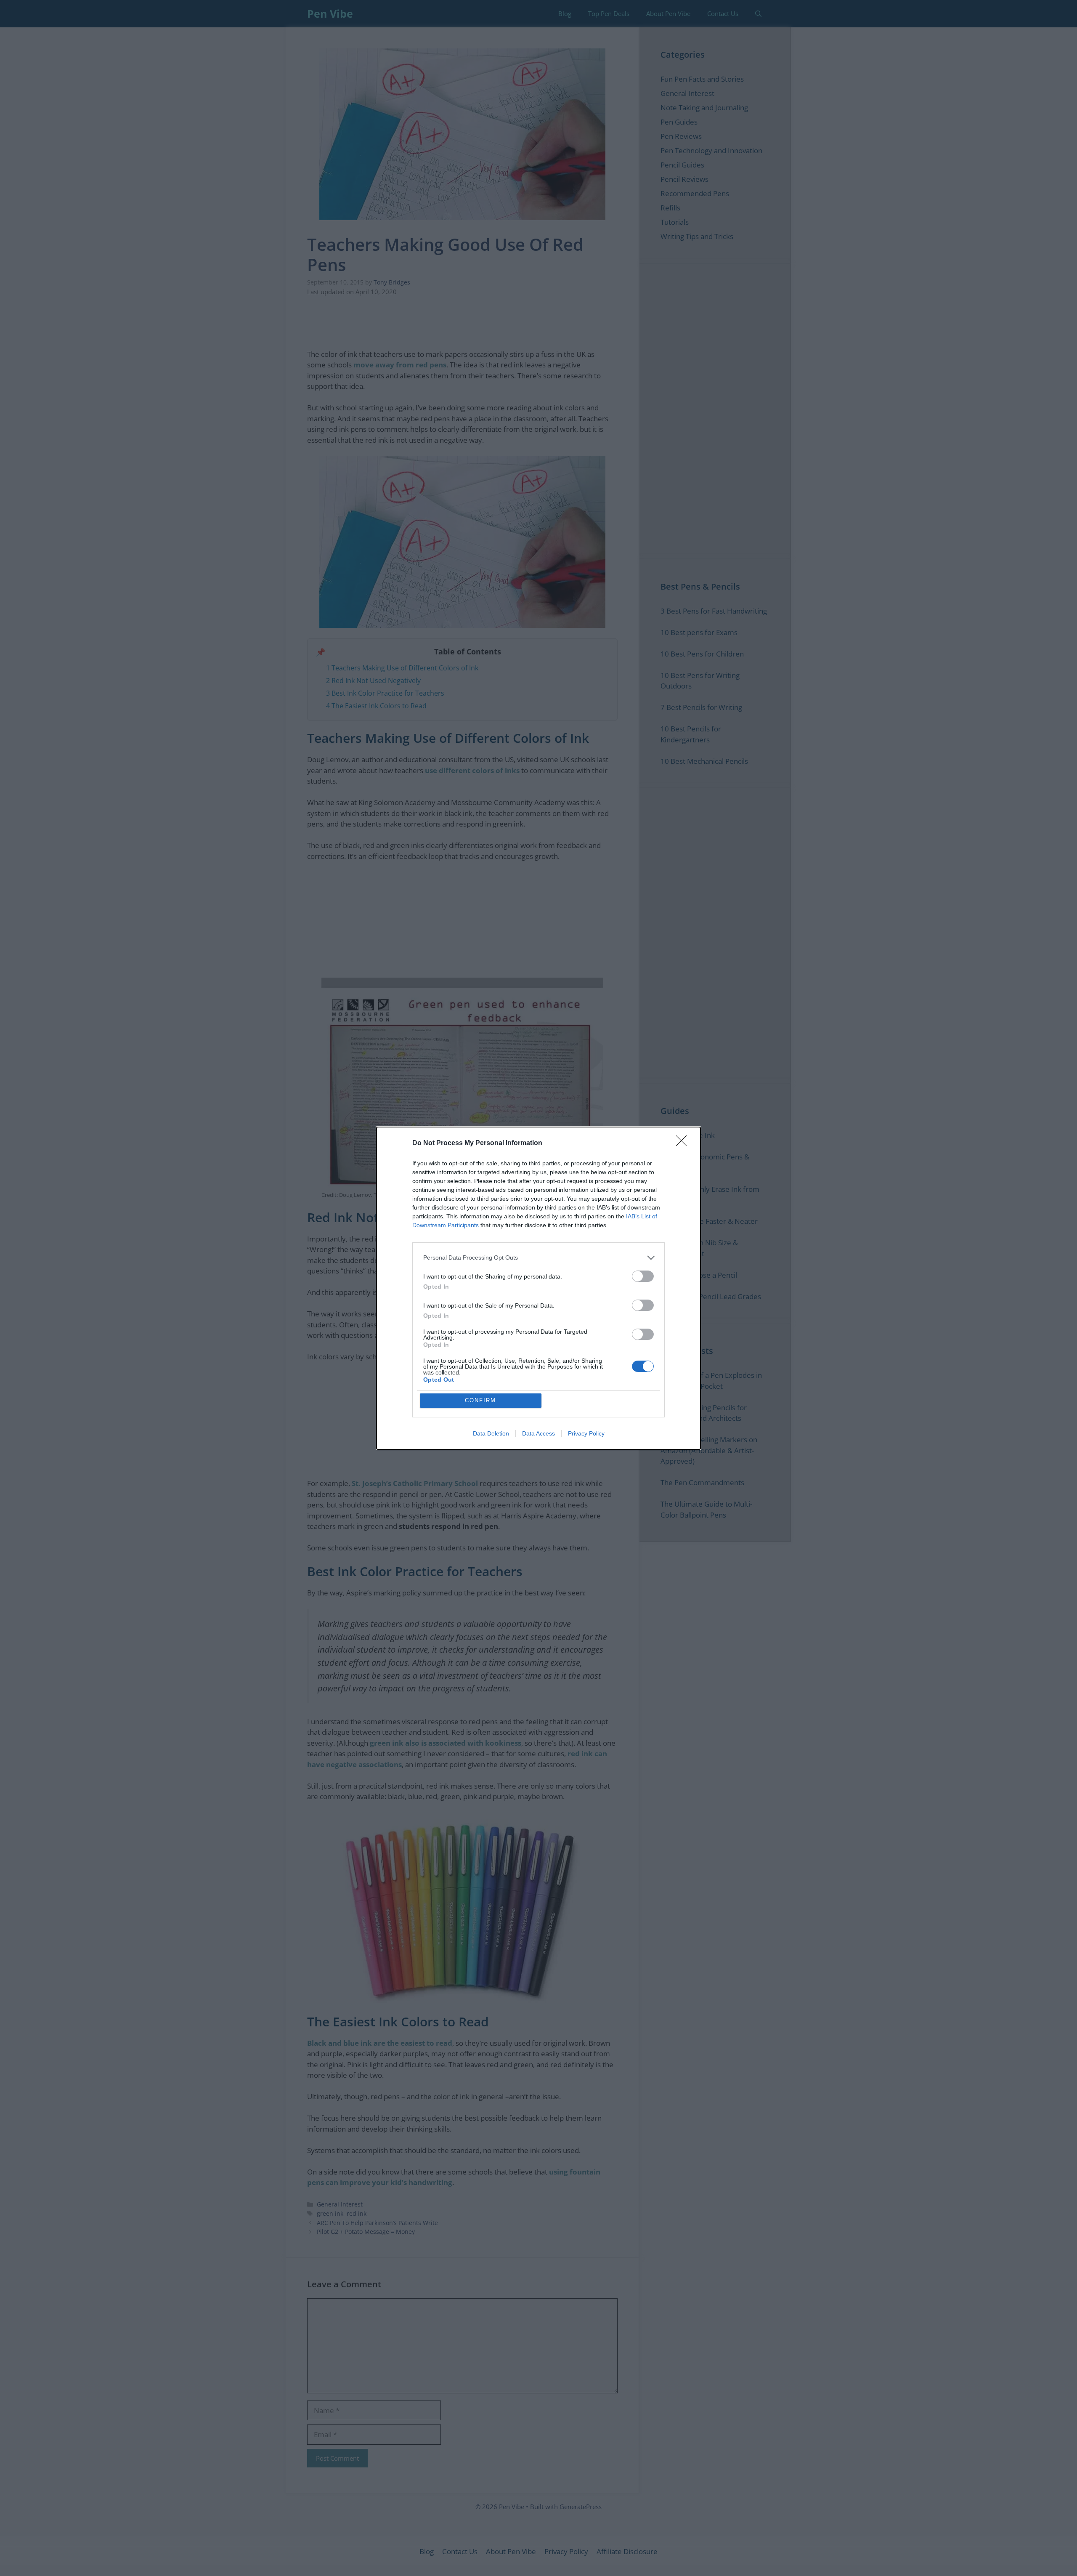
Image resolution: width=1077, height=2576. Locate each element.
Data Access (538, 1433)
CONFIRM (480, 1400)
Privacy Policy (586, 1433)
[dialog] (538, 1288)
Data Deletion (491, 1433)
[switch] (643, 1276)
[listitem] (538, 1258)
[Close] (684, 1143)
